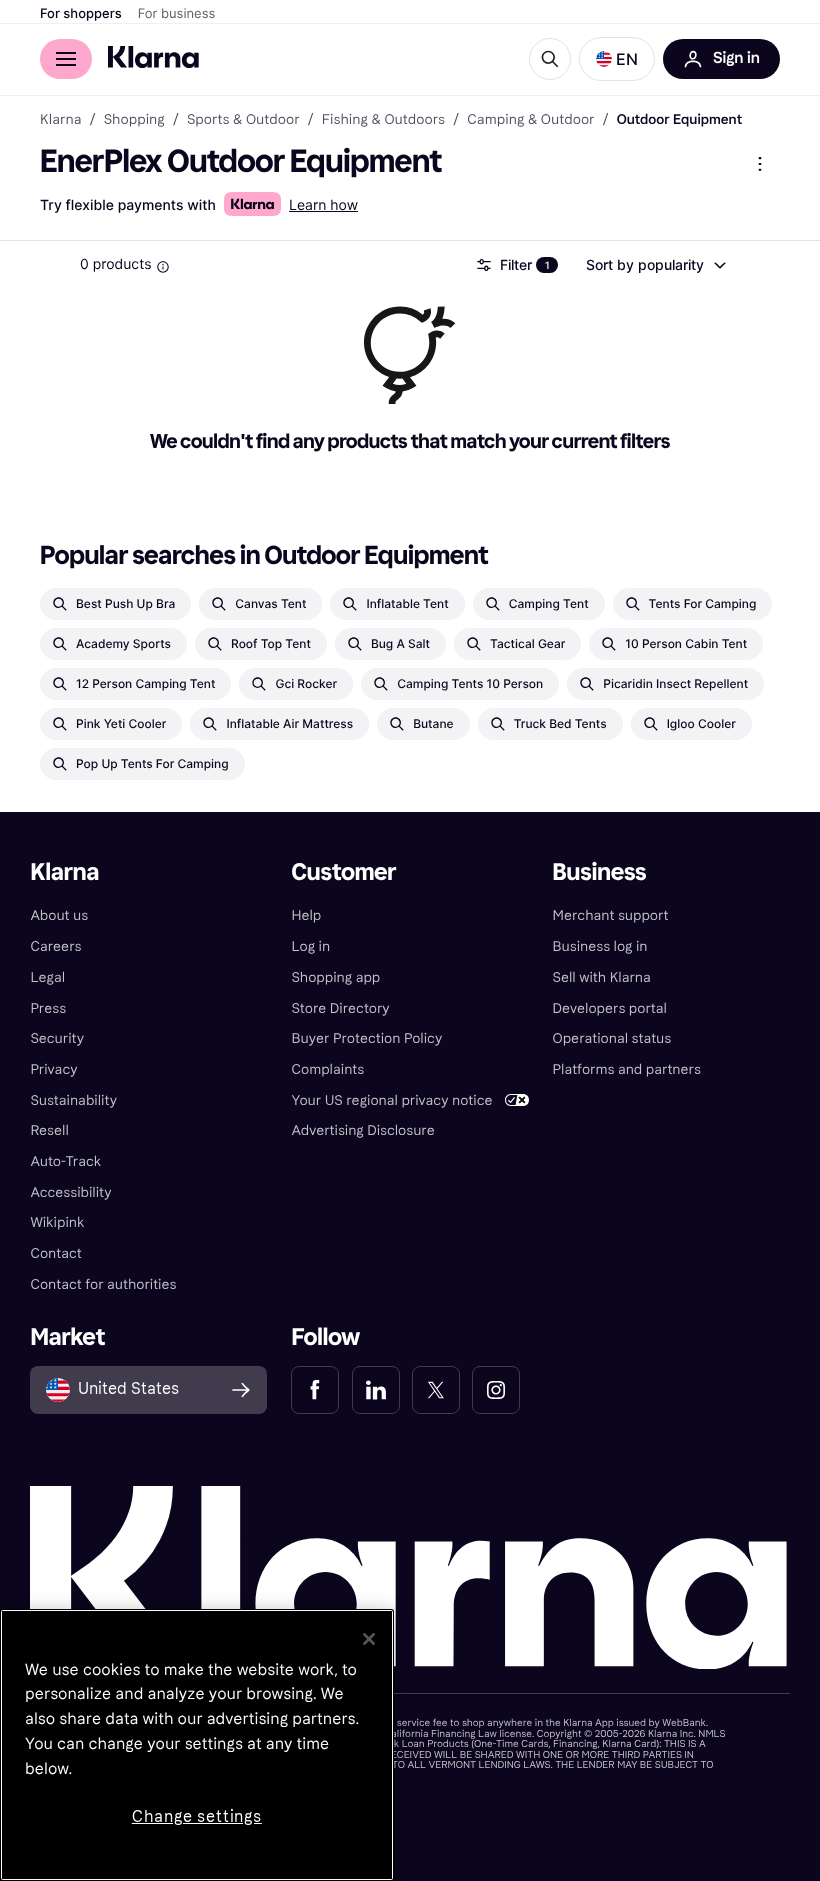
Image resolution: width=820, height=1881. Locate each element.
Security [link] (57, 1038)
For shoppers (81, 14)
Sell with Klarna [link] (602, 977)
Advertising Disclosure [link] (362, 1130)
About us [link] (59, 915)
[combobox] (655, 265)
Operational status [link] (612, 1038)
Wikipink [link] (57, 1222)
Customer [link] (343, 872)
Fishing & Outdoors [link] (383, 120)
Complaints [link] (327, 1069)
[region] (197, 1745)
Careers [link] (55, 946)
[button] (617, 59)
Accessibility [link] (70, 1192)
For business (177, 14)
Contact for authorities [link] (103, 1284)
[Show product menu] (760, 164)
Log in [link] (310, 946)
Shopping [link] (134, 120)
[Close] (369, 1639)
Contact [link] (55, 1253)
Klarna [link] (60, 120)
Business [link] (600, 872)
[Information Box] (163, 267)
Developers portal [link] (610, 1008)
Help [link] (306, 915)
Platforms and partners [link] (627, 1069)
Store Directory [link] (340, 1008)
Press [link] (48, 1008)
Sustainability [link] (73, 1100)
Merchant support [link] (611, 915)
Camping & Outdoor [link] (530, 120)
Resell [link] (49, 1130)
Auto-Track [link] (65, 1161)
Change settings (197, 1816)
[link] (315, 1390)
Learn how (323, 205)
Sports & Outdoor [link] (243, 120)
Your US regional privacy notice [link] (391, 1100)
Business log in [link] (600, 946)
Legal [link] (47, 977)
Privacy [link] (53, 1069)
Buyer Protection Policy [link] (366, 1038)
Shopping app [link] (335, 977)
